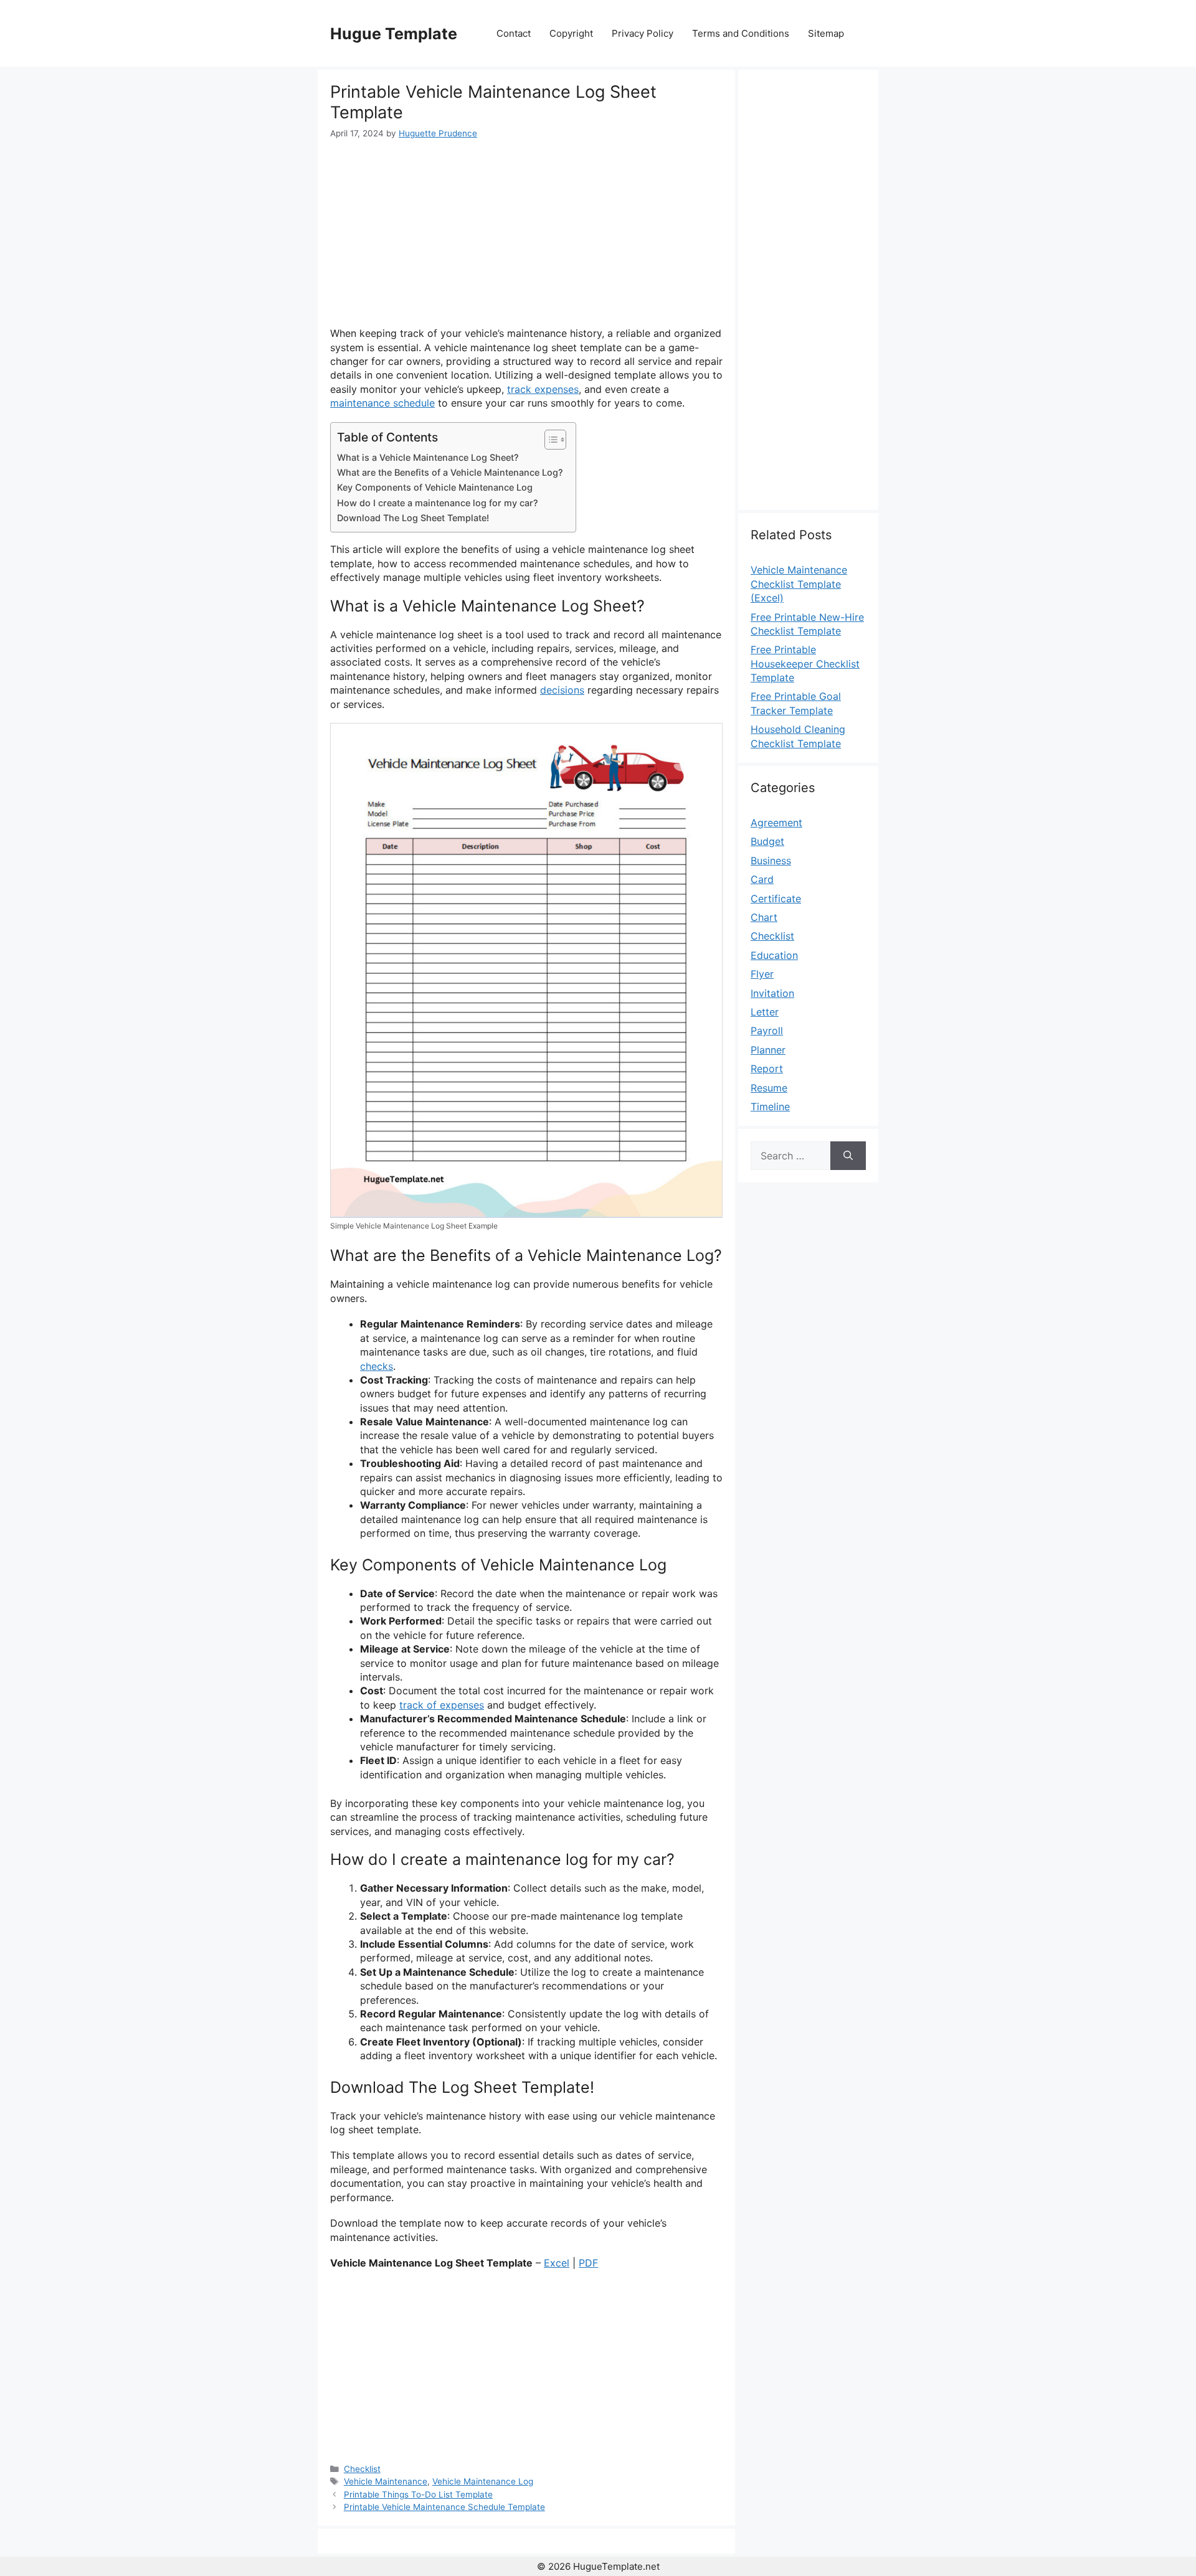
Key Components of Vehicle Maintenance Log (435, 487)
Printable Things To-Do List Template (418, 2494)
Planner (768, 1050)
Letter (765, 1012)
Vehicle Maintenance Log (483, 2481)
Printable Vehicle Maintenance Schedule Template (444, 2507)
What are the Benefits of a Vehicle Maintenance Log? (450, 472)
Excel (557, 2263)
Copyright (571, 33)
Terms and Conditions (741, 33)
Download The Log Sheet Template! (413, 518)
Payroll (767, 1031)
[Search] (848, 1156)
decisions (562, 690)
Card (762, 879)
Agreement (776, 823)
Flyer (762, 974)
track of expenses (442, 1705)
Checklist (362, 2469)
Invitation (772, 993)
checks (377, 1366)
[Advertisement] (526, 233)
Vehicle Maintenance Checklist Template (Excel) (799, 584)
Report (767, 1069)
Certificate (776, 899)
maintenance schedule (382, 403)
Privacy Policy (643, 33)
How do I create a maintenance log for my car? (438, 503)
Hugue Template (394, 34)
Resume (769, 1088)
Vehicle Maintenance (386, 2481)
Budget (767, 841)
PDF (588, 2263)
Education (774, 955)
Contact (514, 33)
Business (771, 861)
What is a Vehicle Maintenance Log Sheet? (428, 457)
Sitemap (826, 33)
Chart (764, 917)
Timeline (770, 1106)
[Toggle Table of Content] (549, 440)
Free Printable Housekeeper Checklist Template (805, 663)
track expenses (543, 389)
